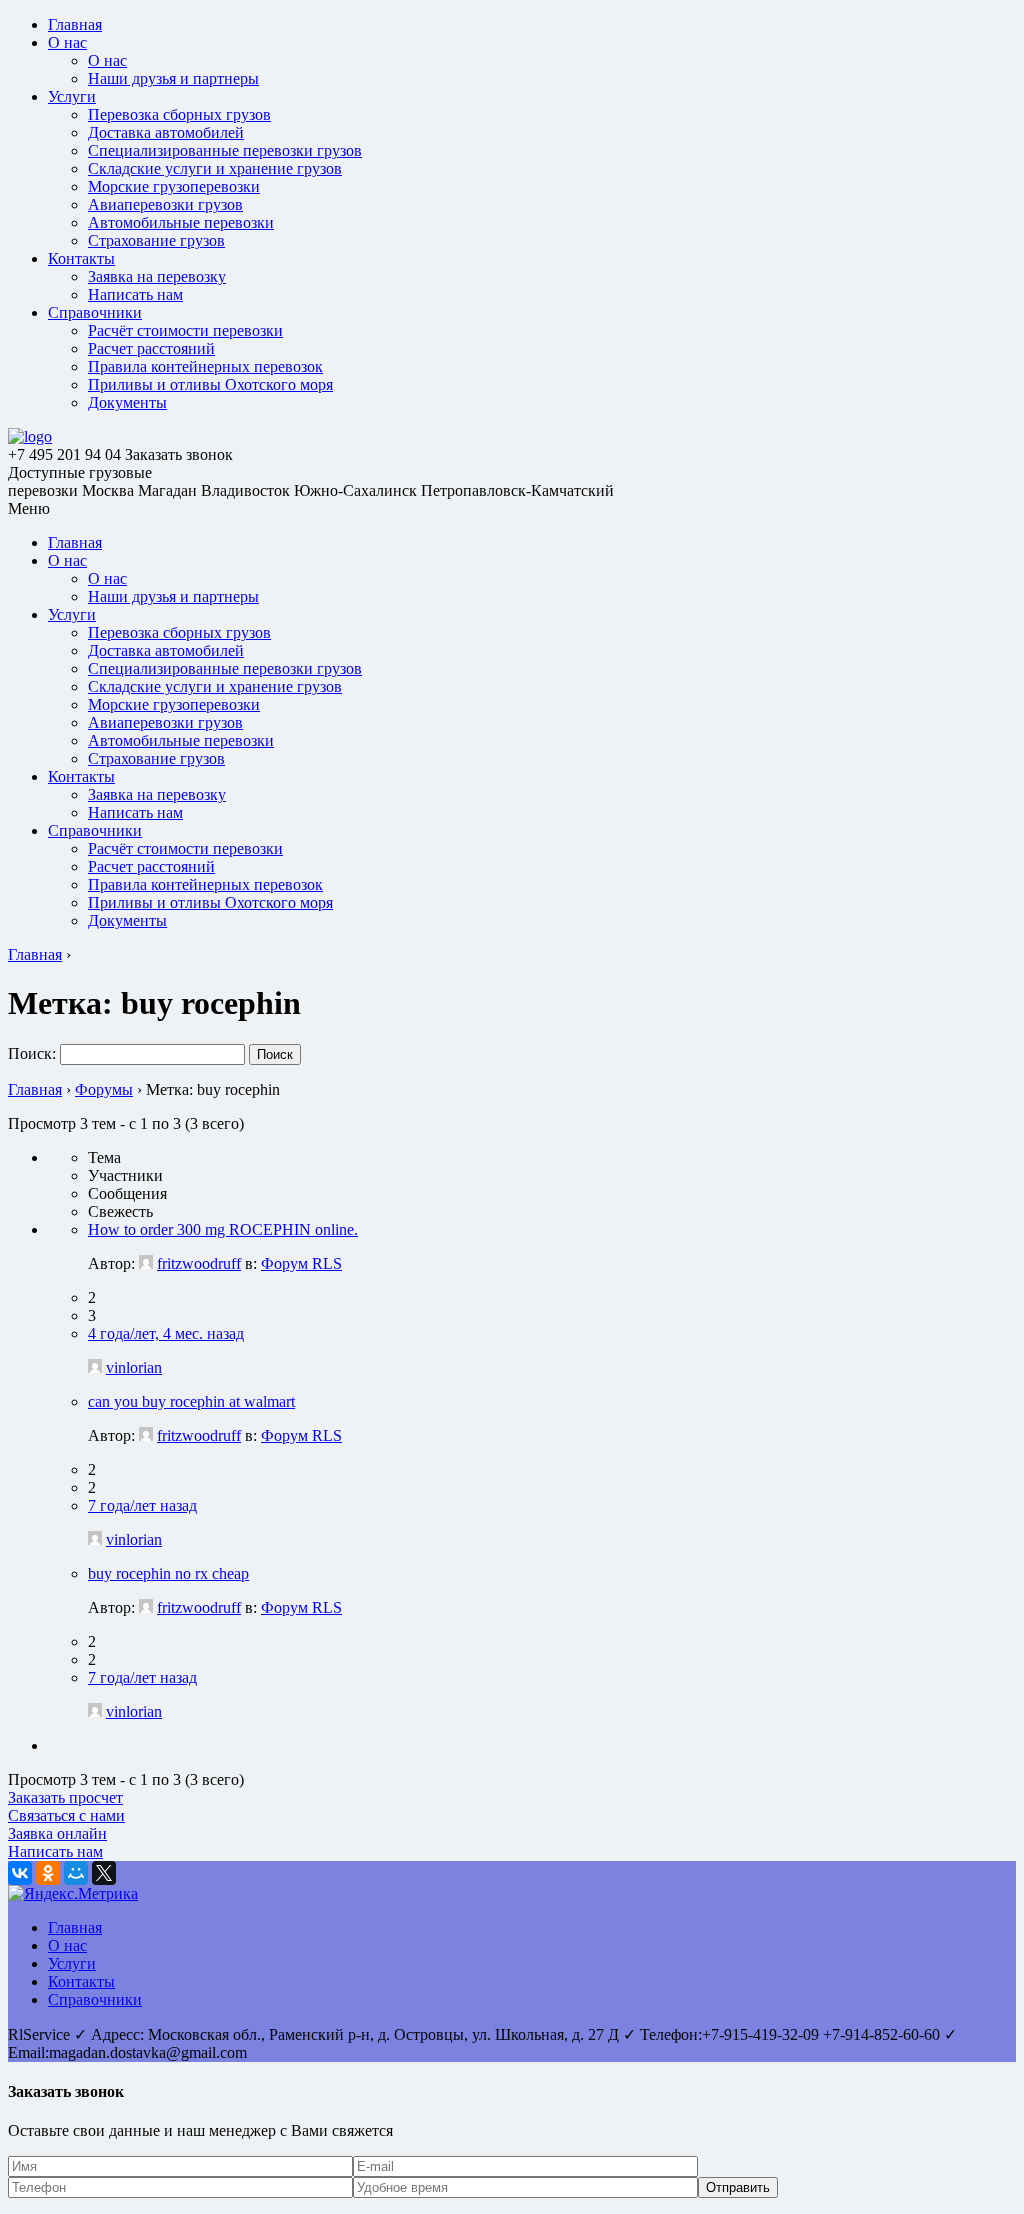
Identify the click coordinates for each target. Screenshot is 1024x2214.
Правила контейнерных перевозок (205, 366)
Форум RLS (301, 1263)
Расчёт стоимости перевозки (185, 330)
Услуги (72, 96)
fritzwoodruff (199, 1263)
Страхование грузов (156, 240)
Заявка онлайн (57, 1833)
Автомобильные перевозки (181, 222)
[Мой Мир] (76, 1873)
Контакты (81, 258)
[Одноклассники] (48, 1873)
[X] (104, 1873)
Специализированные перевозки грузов (225, 150)
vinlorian (134, 1367)
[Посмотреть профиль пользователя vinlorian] (95, 1367)
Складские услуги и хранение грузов (215, 168)
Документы (127, 402)
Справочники (95, 312)
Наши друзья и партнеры (173, 78)
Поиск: (32, 1053)
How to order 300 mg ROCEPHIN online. (223, 1229)
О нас (67, 42)
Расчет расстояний (151, 348)
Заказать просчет (65, 1797)
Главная (75, 24)
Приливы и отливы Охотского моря (210, 384)
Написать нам (135, 294)
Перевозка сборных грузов (179, 114)
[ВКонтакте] (20, 1873)
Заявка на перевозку (157, 276)
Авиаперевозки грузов (165, 204)
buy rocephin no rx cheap (168, 1573)
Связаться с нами (66, 1815)
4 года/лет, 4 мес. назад (166, 1333)
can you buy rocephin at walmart (191, 1401)
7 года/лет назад (142, 1505)
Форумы (104, 1089)
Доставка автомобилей (166, 132)
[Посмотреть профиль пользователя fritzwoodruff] (146, 1263)
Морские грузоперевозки (174, 186)
